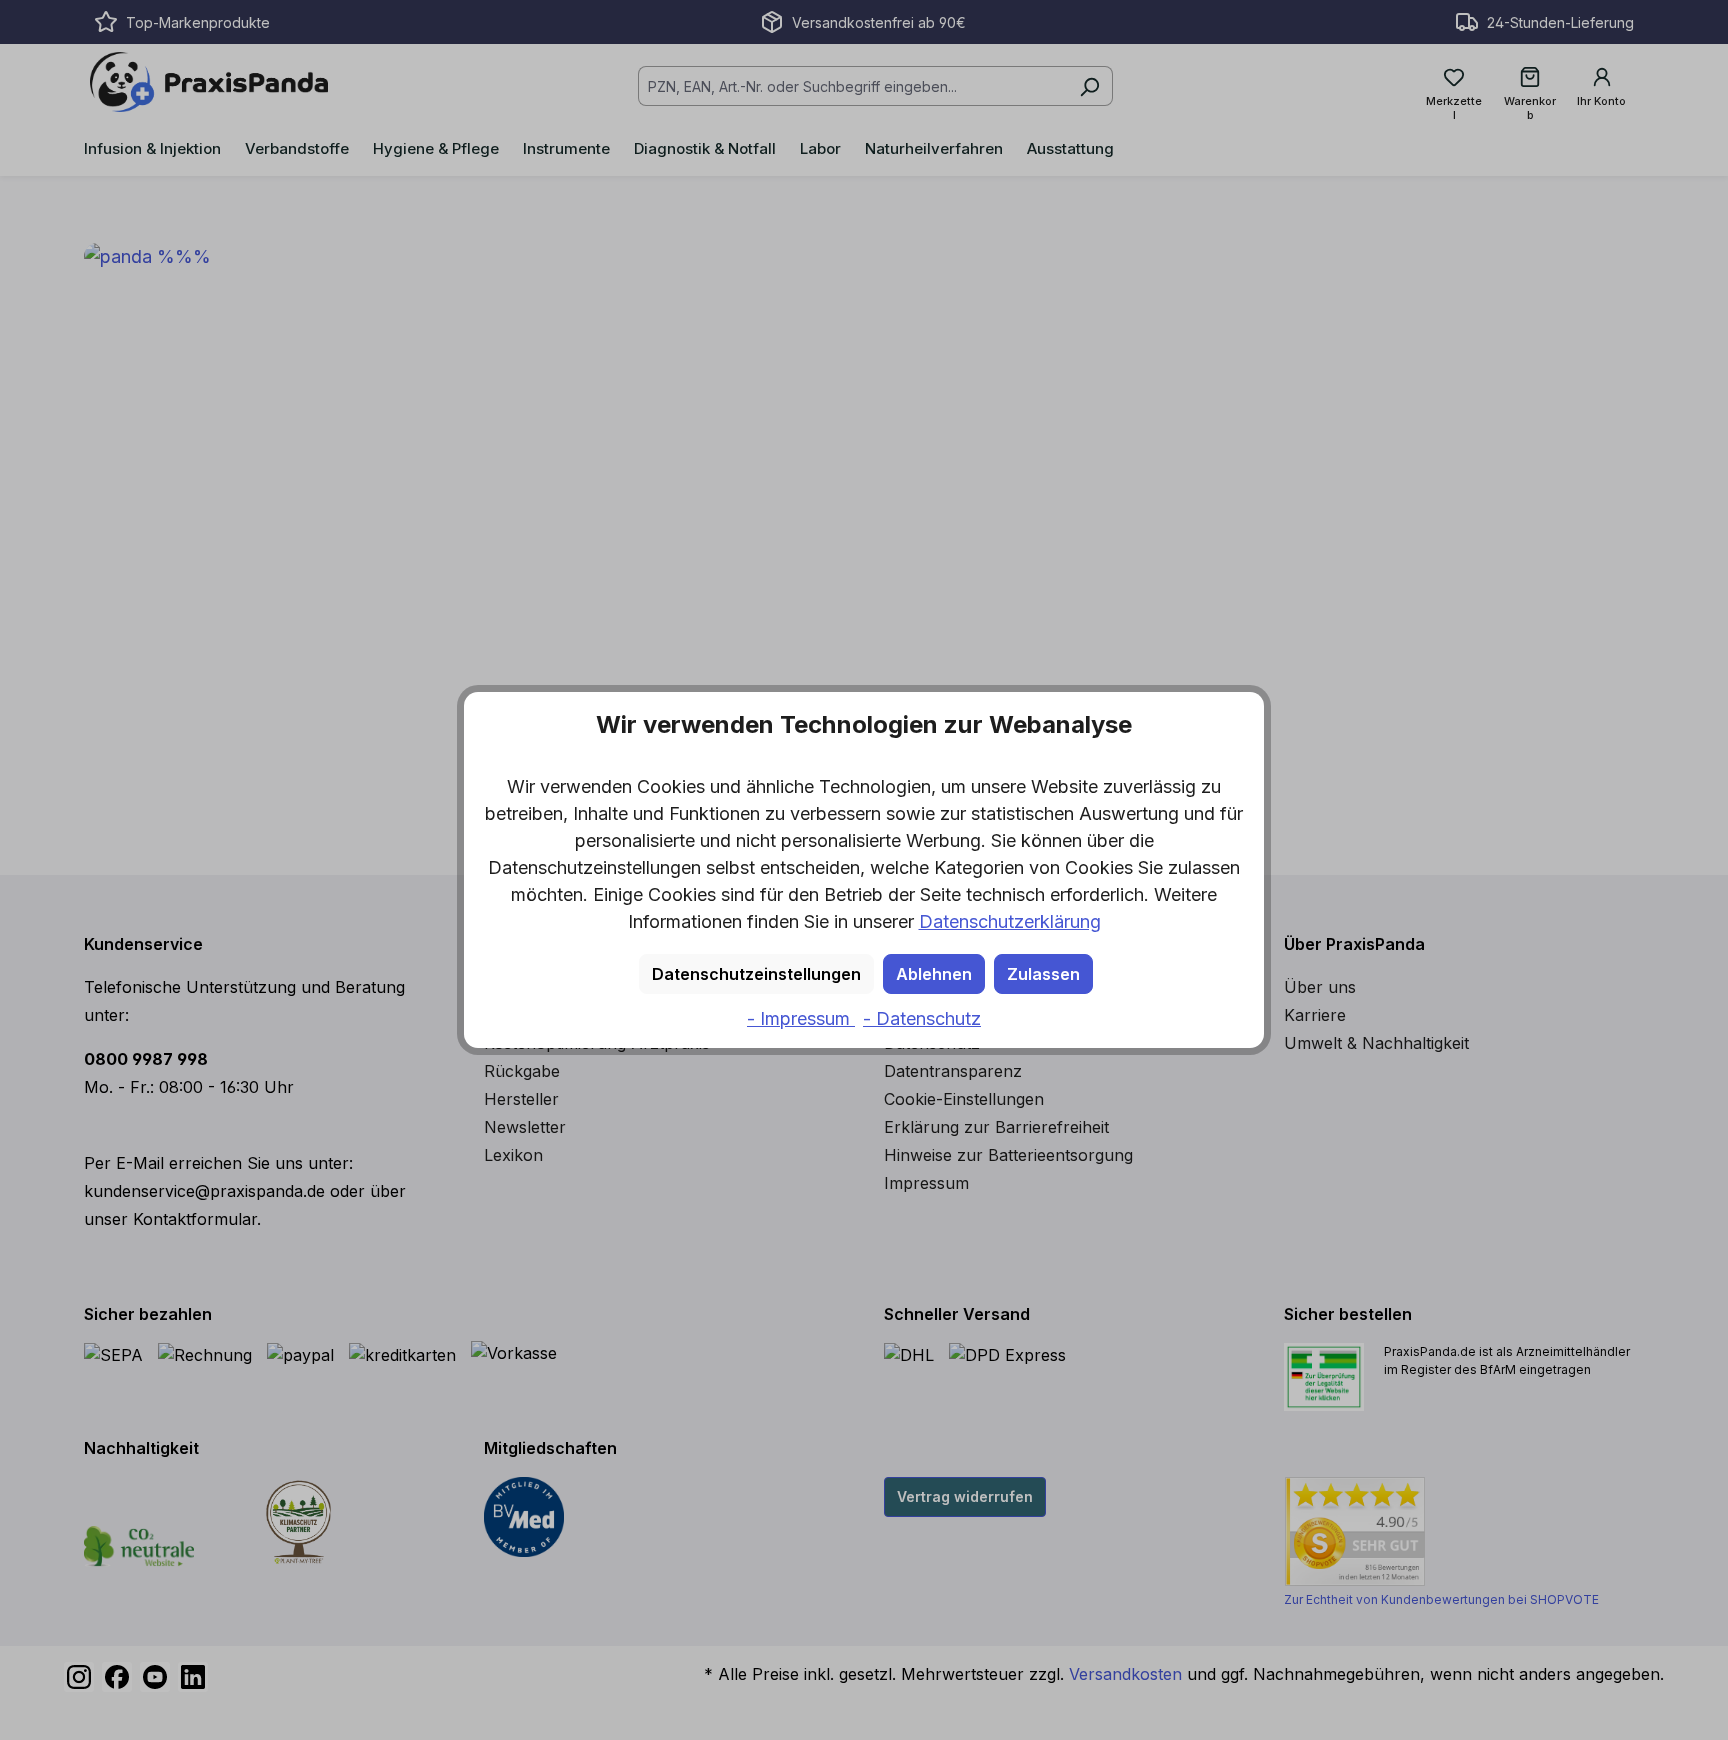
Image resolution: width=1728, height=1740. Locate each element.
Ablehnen (934, 974)
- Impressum (801, 1018)
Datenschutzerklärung (1010, 921)
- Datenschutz (922, 1018)
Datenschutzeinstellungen (756, 974)
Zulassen (1043, 974)
